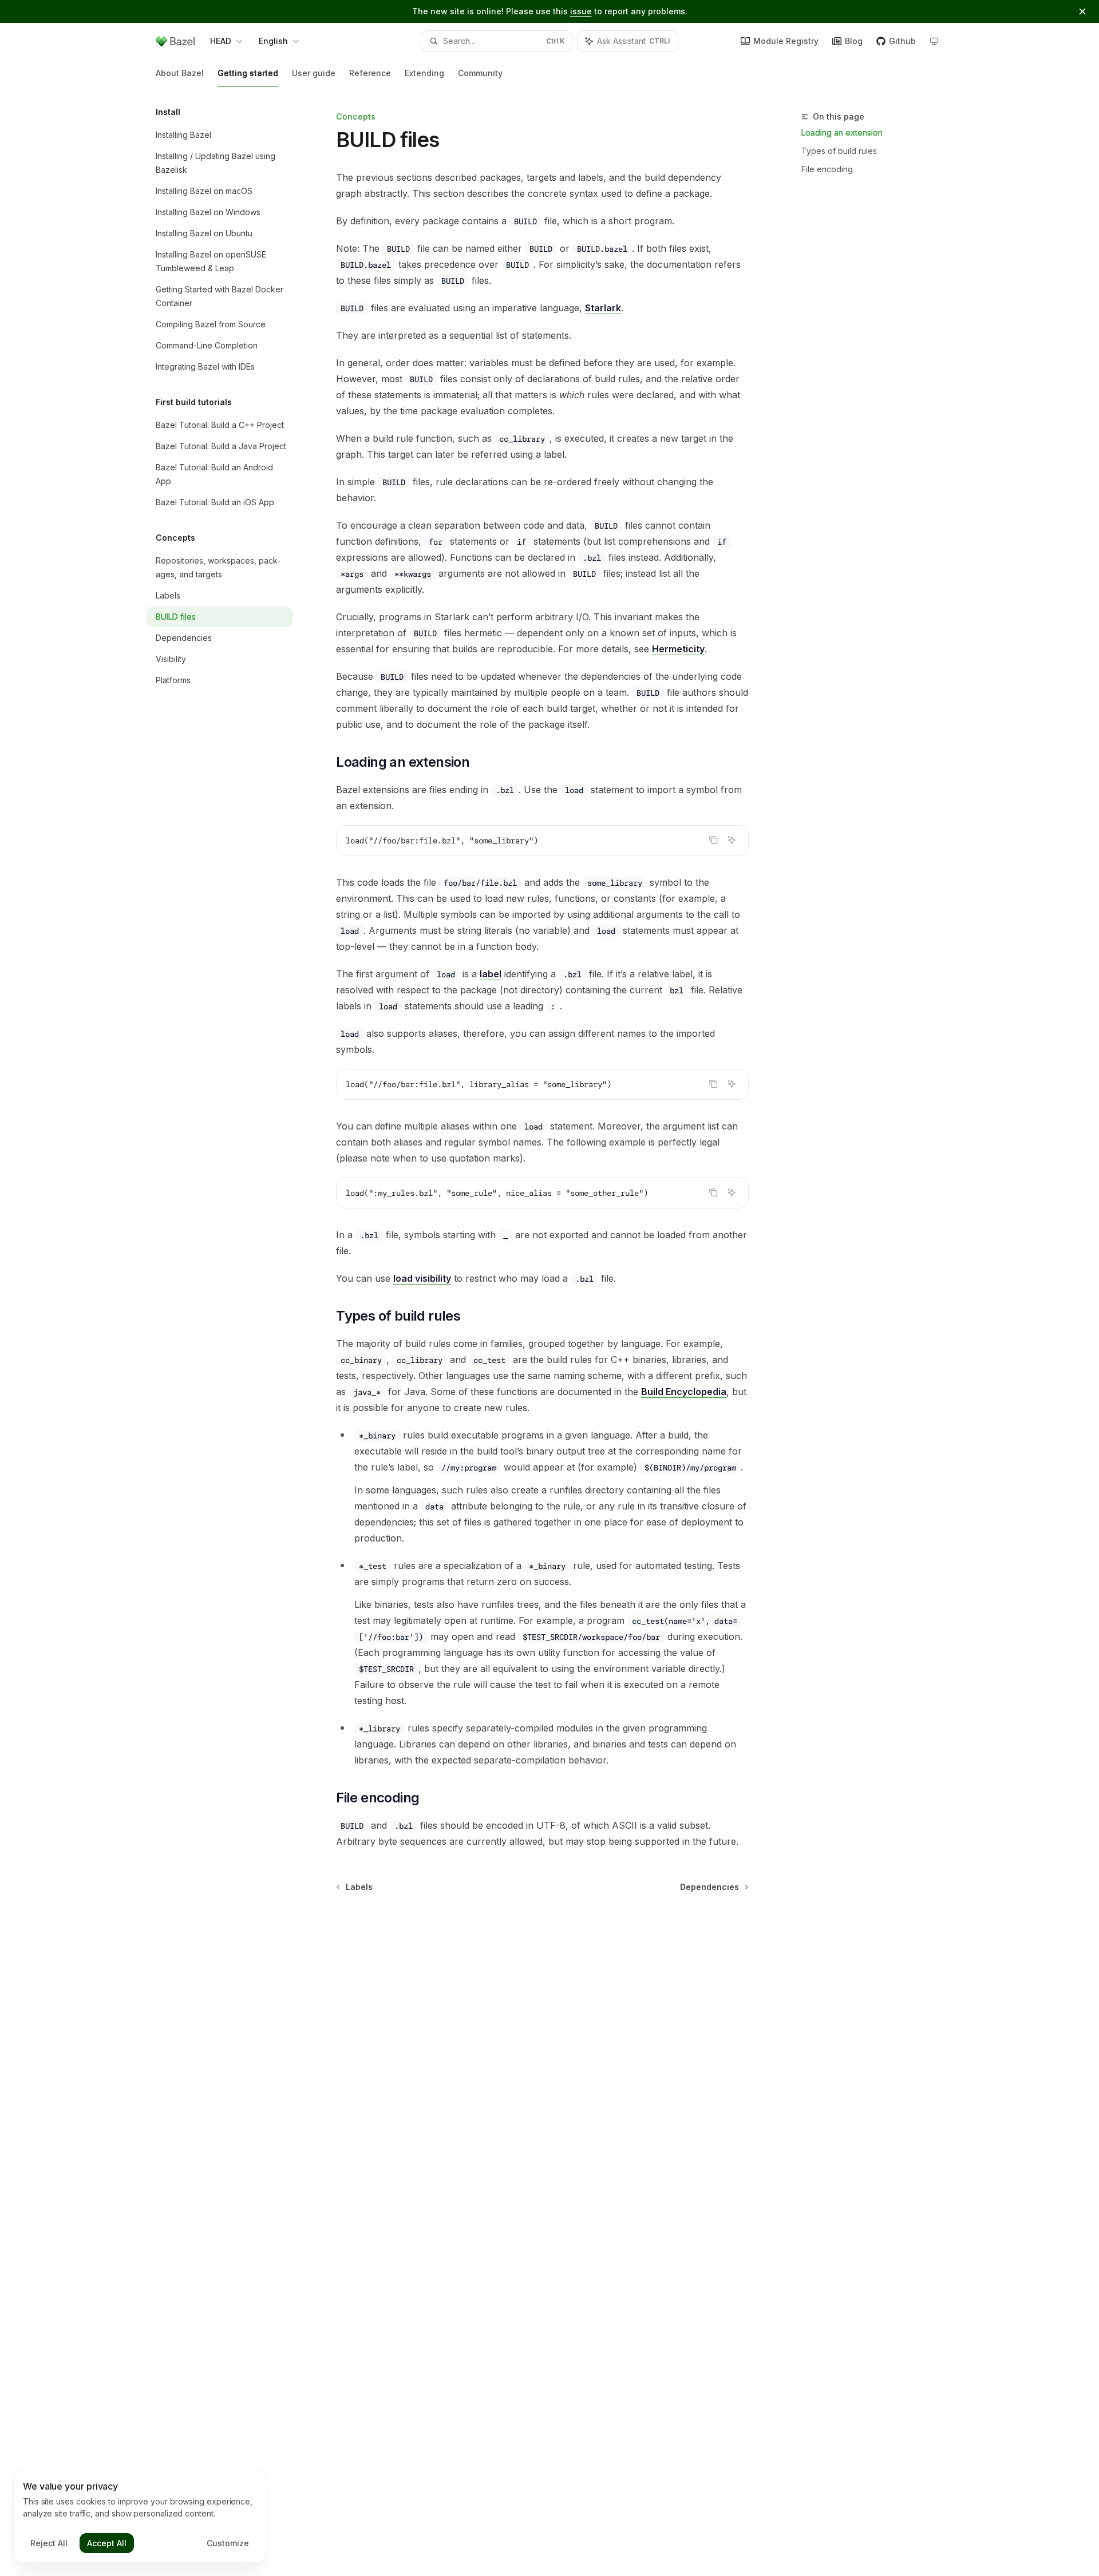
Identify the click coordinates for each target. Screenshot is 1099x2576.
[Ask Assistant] (732, 840)
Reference (370, 73)
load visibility (422, 1278)
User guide (314, 73)
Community (480, 73)
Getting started (248, 73)
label (491, 974)
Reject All (49, 2543)
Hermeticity (678, 649)
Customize (228, 2543)
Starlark (603, 308)
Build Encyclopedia (684, 1392)
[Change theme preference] (934, 41)
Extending (424, 73)
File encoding (827, 169)
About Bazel (180, 73)
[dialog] (140, 2516)
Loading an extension (842, 132)
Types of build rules (839, 151)
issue (581, 11)
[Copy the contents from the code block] (713, 840)
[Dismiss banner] (1082, 11)
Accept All (107, 2543)
